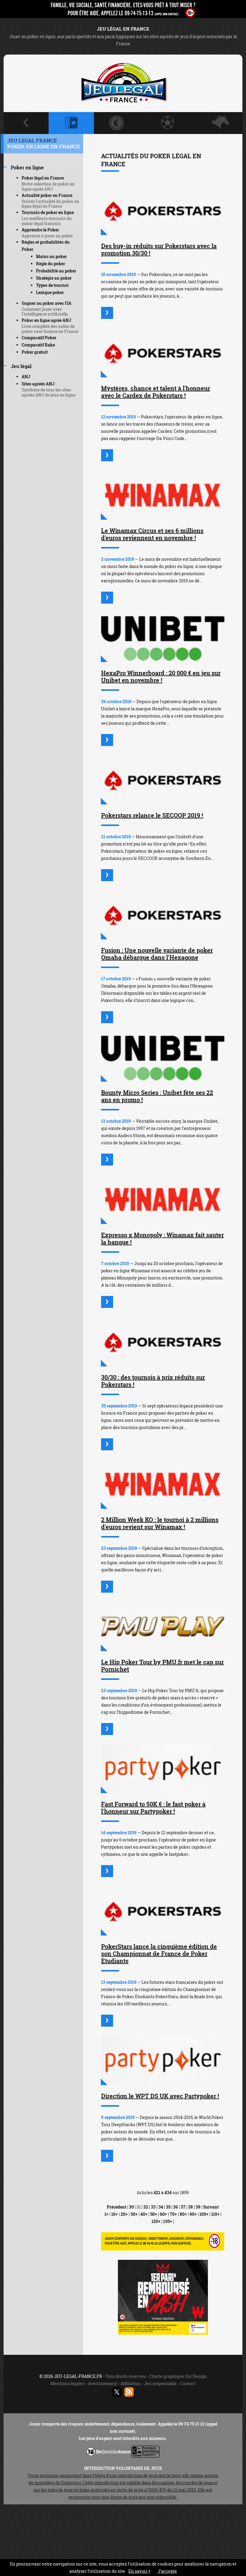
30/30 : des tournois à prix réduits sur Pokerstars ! (153, 1381)
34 (161, 2207)
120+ (156, 2221)
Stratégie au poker (54, 278)
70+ (173, 2214)
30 (131, 2207)
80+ (183, 2214)
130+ (168, 2221)
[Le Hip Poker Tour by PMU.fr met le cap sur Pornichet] (163, 1627)
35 (168, 2207)
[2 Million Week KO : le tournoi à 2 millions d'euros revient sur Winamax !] (163, 1484)
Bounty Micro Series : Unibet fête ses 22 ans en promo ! (157, 1096)
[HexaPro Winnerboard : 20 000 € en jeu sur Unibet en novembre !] (163, 637)
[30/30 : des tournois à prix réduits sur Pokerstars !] (163, 1342)
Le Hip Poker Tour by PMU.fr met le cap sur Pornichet (162, 1665)
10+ (115, 2214)
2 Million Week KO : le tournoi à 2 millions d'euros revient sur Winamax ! (160, 1523)
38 (190, 2207)
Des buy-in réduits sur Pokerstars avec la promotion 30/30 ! (159, 249)
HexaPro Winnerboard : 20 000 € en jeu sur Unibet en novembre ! (161, 676)
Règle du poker (51, 264)
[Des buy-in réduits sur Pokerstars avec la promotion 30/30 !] (163, 211)
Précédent (117, 2207)
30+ (134, 2214)
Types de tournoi (52, 285)
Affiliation (131, 2383)
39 (198, 2207)
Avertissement (103, 2383)
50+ (154, 2214)
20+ (124, 2214)
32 (146, 2207)
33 (153, 2207)
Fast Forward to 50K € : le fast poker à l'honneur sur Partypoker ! (153, 1808)
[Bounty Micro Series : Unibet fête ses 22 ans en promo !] (163, 1057)
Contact (188, 2383)
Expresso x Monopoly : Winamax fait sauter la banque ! (162, 1238)
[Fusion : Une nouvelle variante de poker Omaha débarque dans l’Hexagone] (163, 915)
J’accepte (167, 2571)
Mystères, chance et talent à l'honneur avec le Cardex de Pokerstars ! (156, 392)
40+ (144, 2214)
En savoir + (139, 2571)
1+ (106, 2214)
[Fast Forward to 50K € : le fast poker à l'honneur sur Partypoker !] (163, 1769)
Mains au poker (51, 256)
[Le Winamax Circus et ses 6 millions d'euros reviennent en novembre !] (163, 495)
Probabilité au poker (56, 271)
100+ (204, 2214)
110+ (215, 2214)
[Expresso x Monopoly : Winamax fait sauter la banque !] (163, 1199)
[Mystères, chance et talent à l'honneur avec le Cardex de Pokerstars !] (163, 353)
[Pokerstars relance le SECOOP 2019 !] (163, 780)
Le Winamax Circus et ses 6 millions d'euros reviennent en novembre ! (152, 534)
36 (175, 2207)
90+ (193, 2214)
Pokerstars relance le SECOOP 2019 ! (152, 815)
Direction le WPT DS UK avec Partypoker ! (160, 2096)
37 (183, 2207)
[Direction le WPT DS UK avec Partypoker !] (163, 2061)
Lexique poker (50, 292)
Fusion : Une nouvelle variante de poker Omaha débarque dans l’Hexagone (157, 954)
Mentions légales (67, 2383)
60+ (163, 2214)
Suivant (211, 2207)
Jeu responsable (160, 2383)
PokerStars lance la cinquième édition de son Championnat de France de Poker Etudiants (159, 1954)
